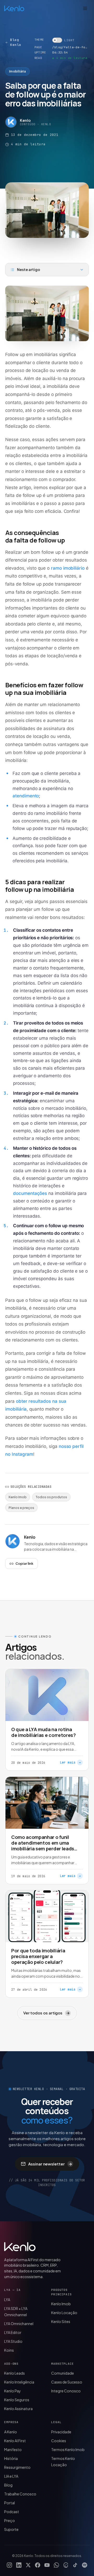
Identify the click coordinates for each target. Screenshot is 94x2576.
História (11, 2458)
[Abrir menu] (85, 8)
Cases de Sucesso (67, 2382)
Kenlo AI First (15, 2441)
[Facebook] (38, 2565)
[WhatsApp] (56, 2565)
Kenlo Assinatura (18, 2409)
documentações (30, 1193)
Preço (10, 2520)
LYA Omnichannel (19, 2324)
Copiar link (24, 1563)
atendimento (26, 796)
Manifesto (13, 2449)
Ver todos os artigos (46, 2013)
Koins (9, 2350)
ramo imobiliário (68, 568)
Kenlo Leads (14, 2373)
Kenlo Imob (18, 1497)
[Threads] (66, 2565)
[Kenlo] (20, 2247)
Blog (8, 2485)
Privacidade (61, 2432)
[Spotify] (85, 2565)
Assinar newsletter (50, 2164)
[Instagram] (9, 2565)
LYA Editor (13, 2332)
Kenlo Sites (61, 2321)
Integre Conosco (66, 2391)
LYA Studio (13, 2341)
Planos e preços (21, 1508)
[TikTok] (75, 2565)
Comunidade (63, 2373)
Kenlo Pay (13, 2391)
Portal (10, 2503)
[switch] (63, 40)
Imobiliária (17, 71)
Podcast (12, 2512)
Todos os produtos (51, 1497)
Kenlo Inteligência (19, 2382)
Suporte (11, 2529)
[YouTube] (47, 2565)
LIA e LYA (11, 2476)
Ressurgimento (17, 2467)
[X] (28, 2565)
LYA (7, 2300)
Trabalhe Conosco (20, 2494)
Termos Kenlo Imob (68, 2449)
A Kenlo (11, 2432)
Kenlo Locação (64, 2313)
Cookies (59, 2441)
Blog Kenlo (16, 42)
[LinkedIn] (19, 2565)
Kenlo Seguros (17, 2400)
